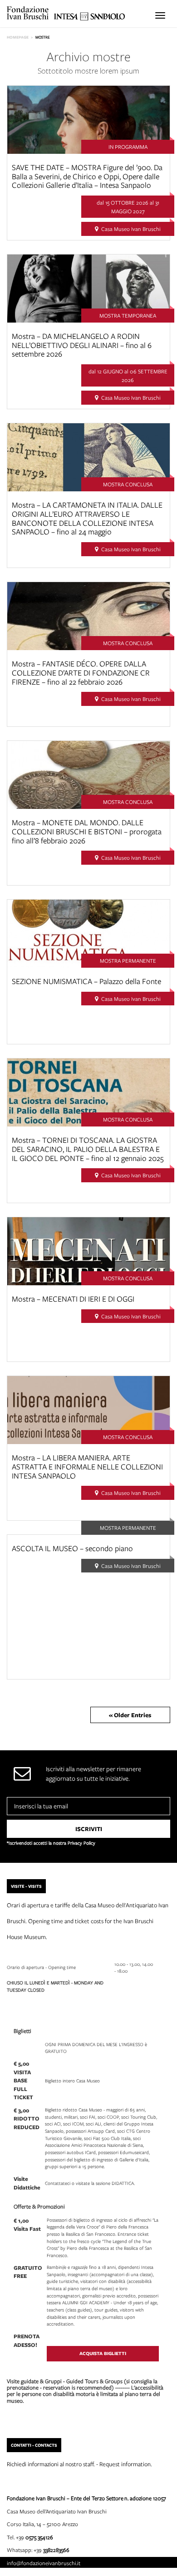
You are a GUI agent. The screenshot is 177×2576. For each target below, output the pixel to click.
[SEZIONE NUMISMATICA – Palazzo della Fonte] (88, 933)
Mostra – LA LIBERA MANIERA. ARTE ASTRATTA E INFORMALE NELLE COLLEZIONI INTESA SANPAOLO (87, 1467)
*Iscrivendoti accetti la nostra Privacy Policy (51, 1843)
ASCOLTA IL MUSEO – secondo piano (72, 1548)
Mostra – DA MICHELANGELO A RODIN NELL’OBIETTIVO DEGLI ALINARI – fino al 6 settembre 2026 (82, 345)
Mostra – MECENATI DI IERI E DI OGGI (73, 1299)
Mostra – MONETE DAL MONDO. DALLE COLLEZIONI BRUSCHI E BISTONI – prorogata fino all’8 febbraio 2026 (87, 831)
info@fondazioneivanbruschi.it (44, 2563)
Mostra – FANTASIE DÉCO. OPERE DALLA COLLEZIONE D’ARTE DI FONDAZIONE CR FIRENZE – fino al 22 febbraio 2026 (81, 673)
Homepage (18, 37)
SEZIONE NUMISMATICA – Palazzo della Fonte (86, 981)
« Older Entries (130, 1715)
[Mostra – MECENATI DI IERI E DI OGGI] (88, 1250)
